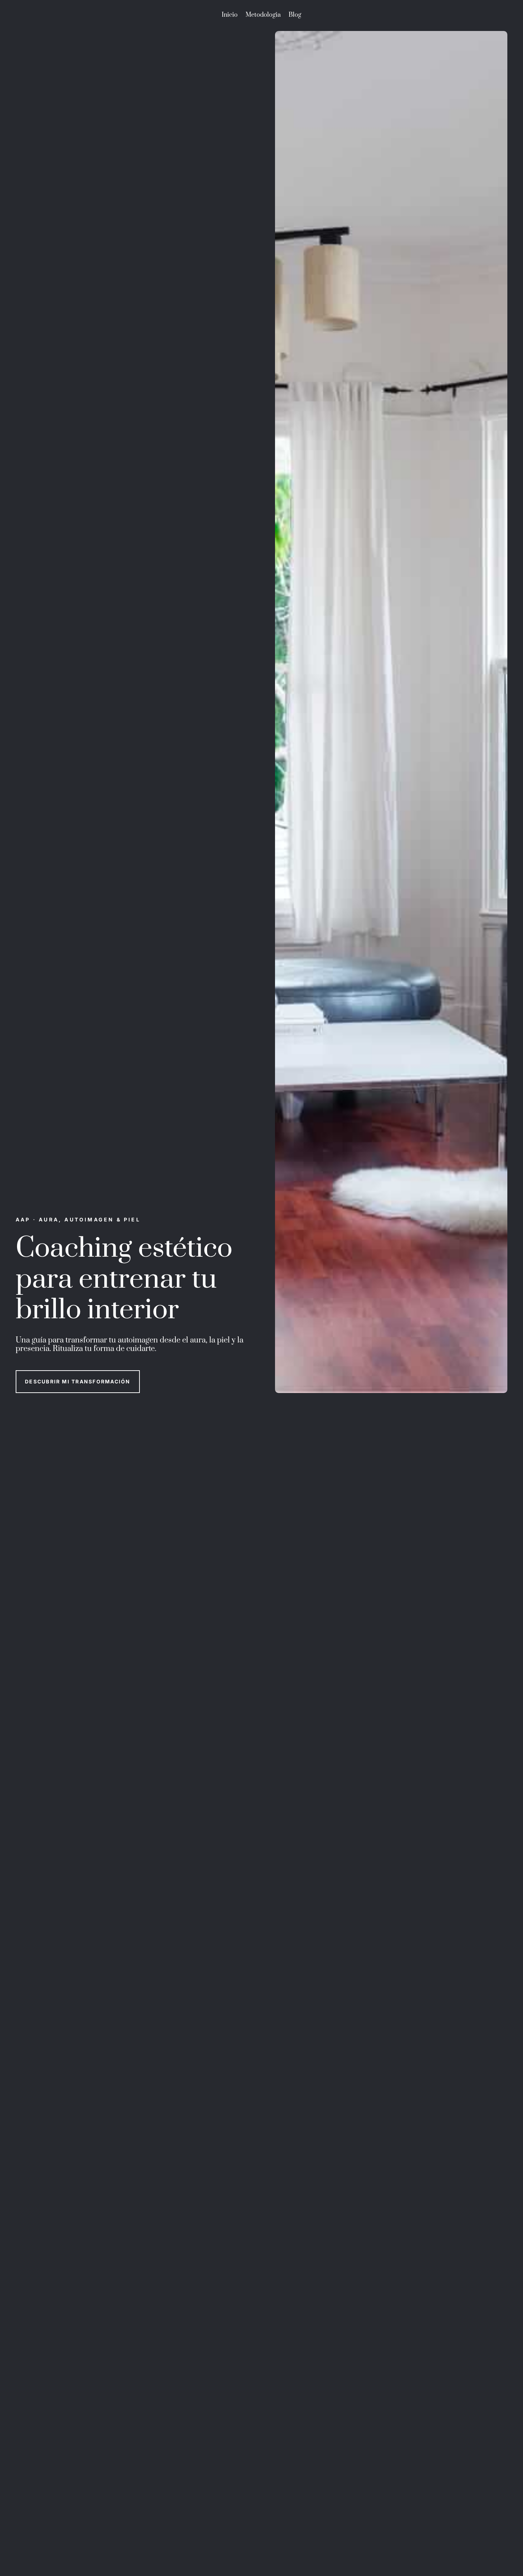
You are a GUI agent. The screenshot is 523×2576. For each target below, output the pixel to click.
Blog (295, 16)
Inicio (230, 16)
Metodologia (263, 16)
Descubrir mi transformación (78, 1381)
